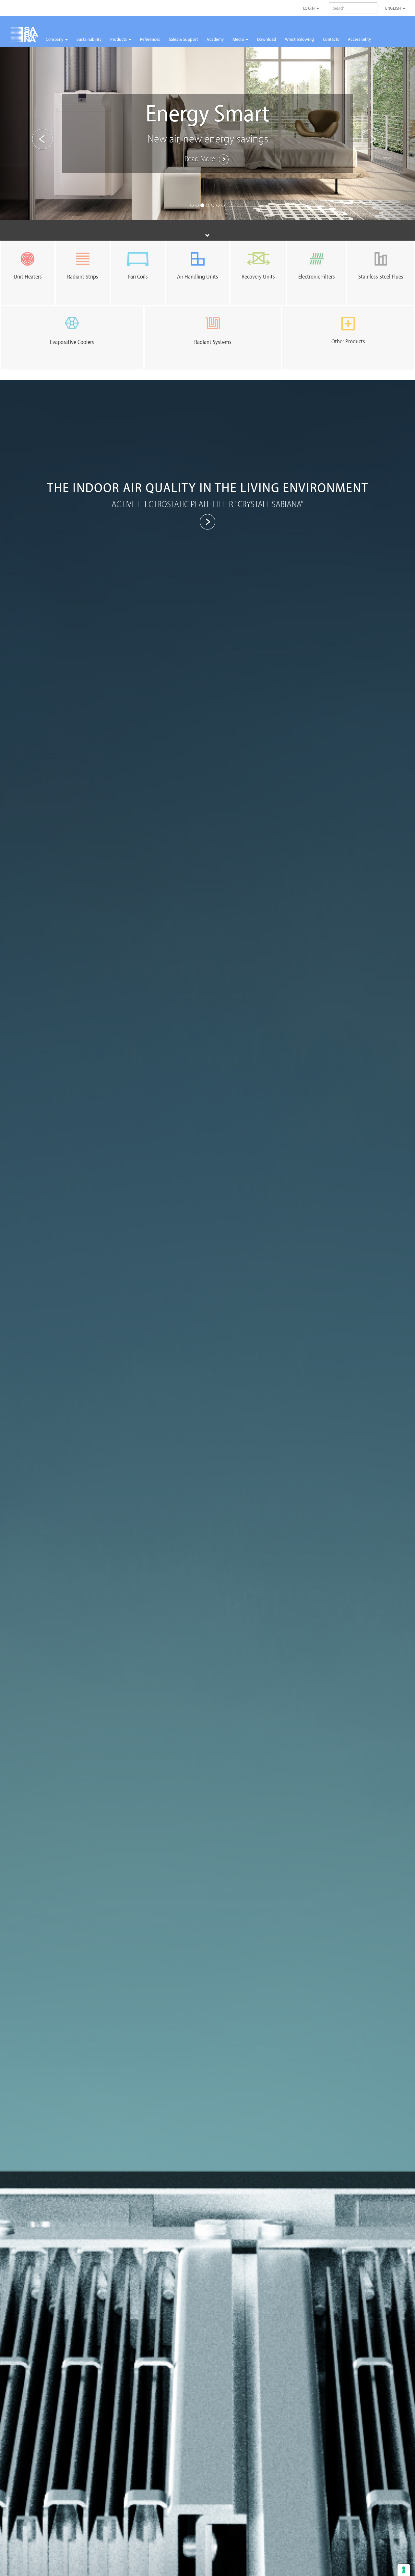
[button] (31, 134)
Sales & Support (184, 39)
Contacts (331, 39)
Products (119, 39)
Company (55, 39)
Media (239, 39)
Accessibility (360, 39)
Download (267, 39)
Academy (215, 39)
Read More (201, 158)
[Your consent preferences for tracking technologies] (404, 2570)
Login (309, 8)
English (394, 8)
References (150, 39)
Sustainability (89, 39)
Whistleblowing (300, 39)
